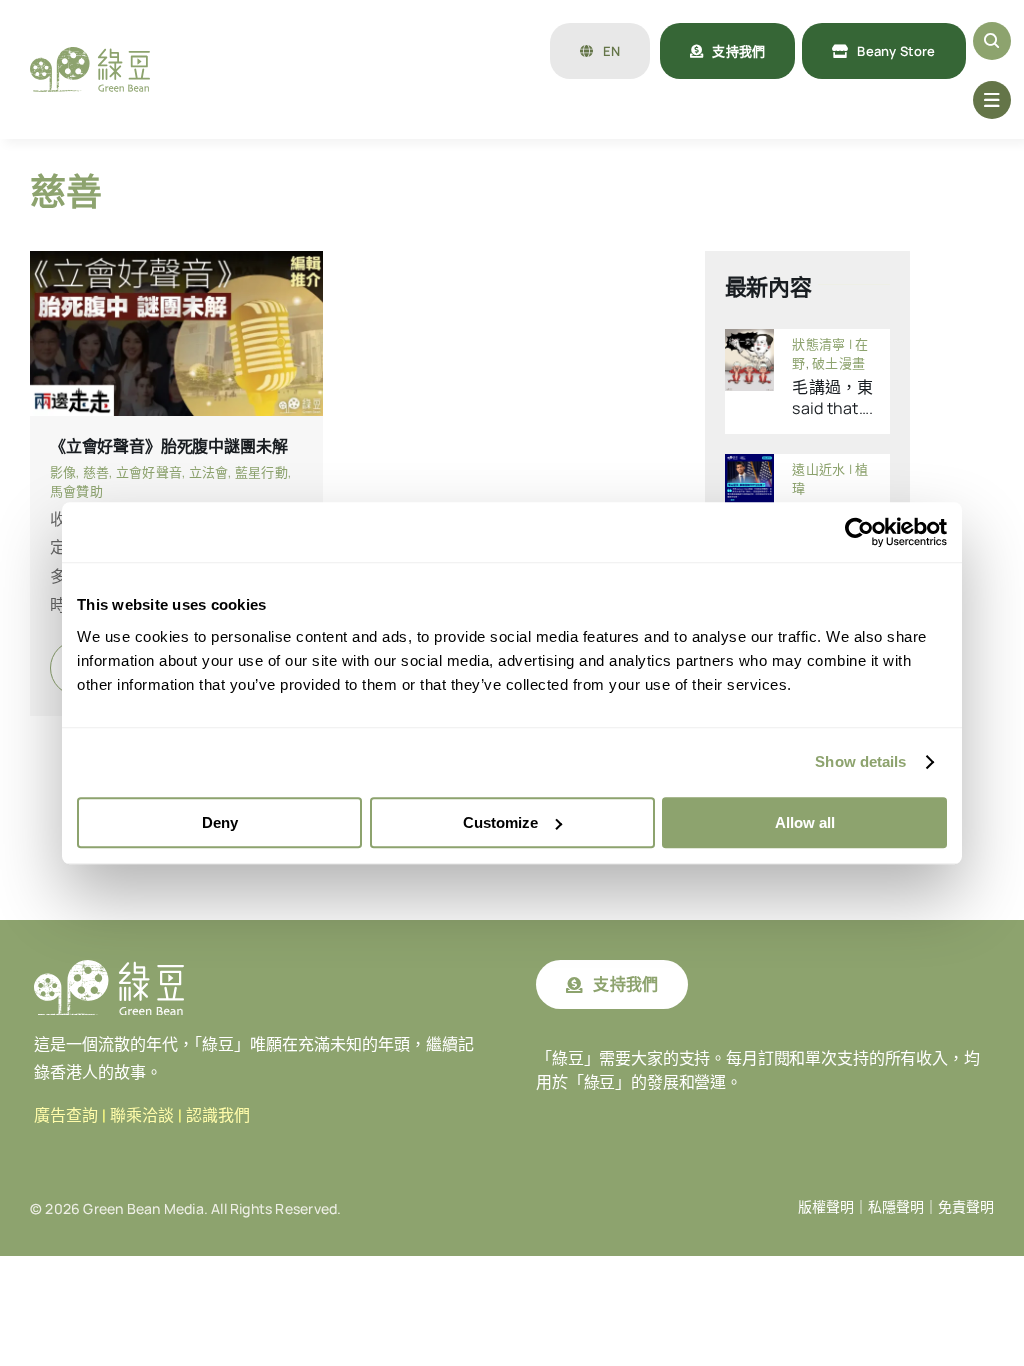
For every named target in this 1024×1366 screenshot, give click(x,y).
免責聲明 (966, 1207)
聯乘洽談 (142, 1115)
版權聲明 (826, 1207)
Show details (860, 761)
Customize (500, 822)
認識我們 (218, 1115)
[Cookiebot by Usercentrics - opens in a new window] (859, 532)
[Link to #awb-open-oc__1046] (992, 41)
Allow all (805, 822)
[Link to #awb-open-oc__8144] (992, 100)
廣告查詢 (66, 1115)
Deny (220, 822)
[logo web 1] (90, 55)
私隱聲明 (896, 1207)
